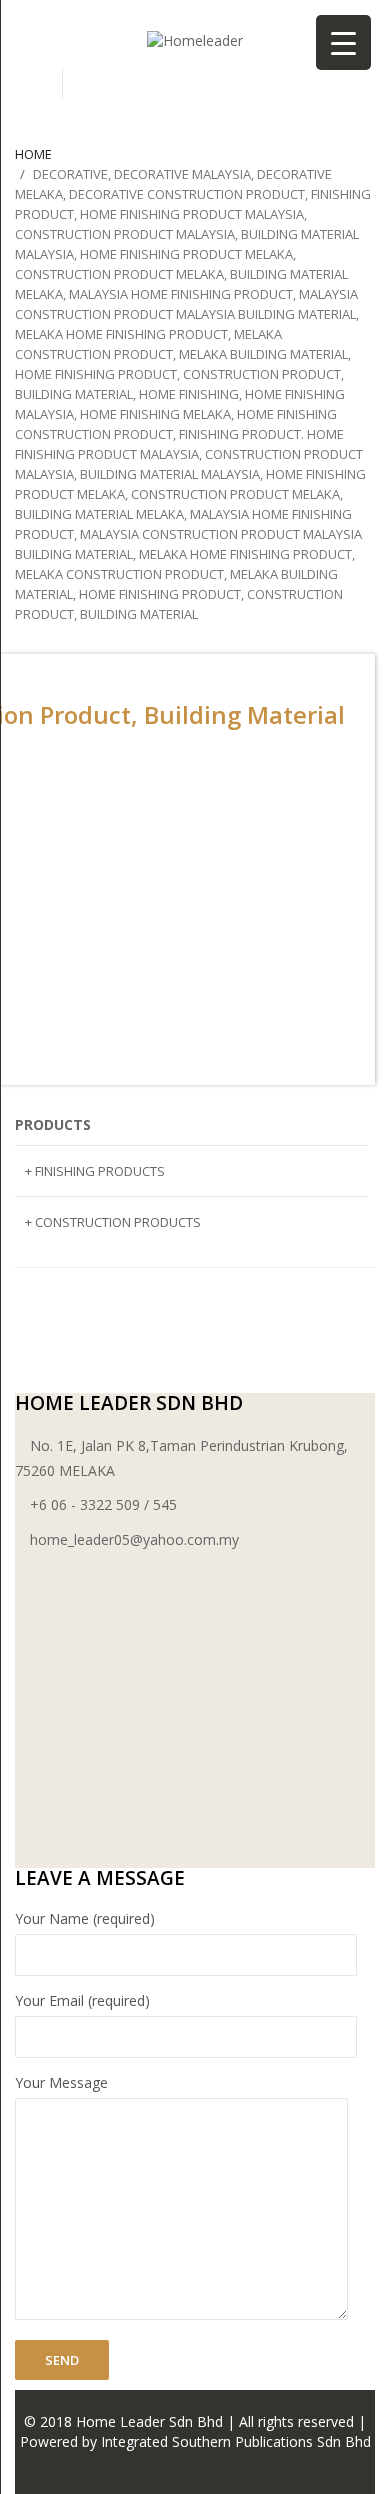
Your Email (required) (82, 2000)
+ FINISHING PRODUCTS (95, 1171)
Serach (39, 83)
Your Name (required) (85, 1918)
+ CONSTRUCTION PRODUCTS (113, 1222)
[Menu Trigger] (343, 42)
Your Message (61, 2082)
